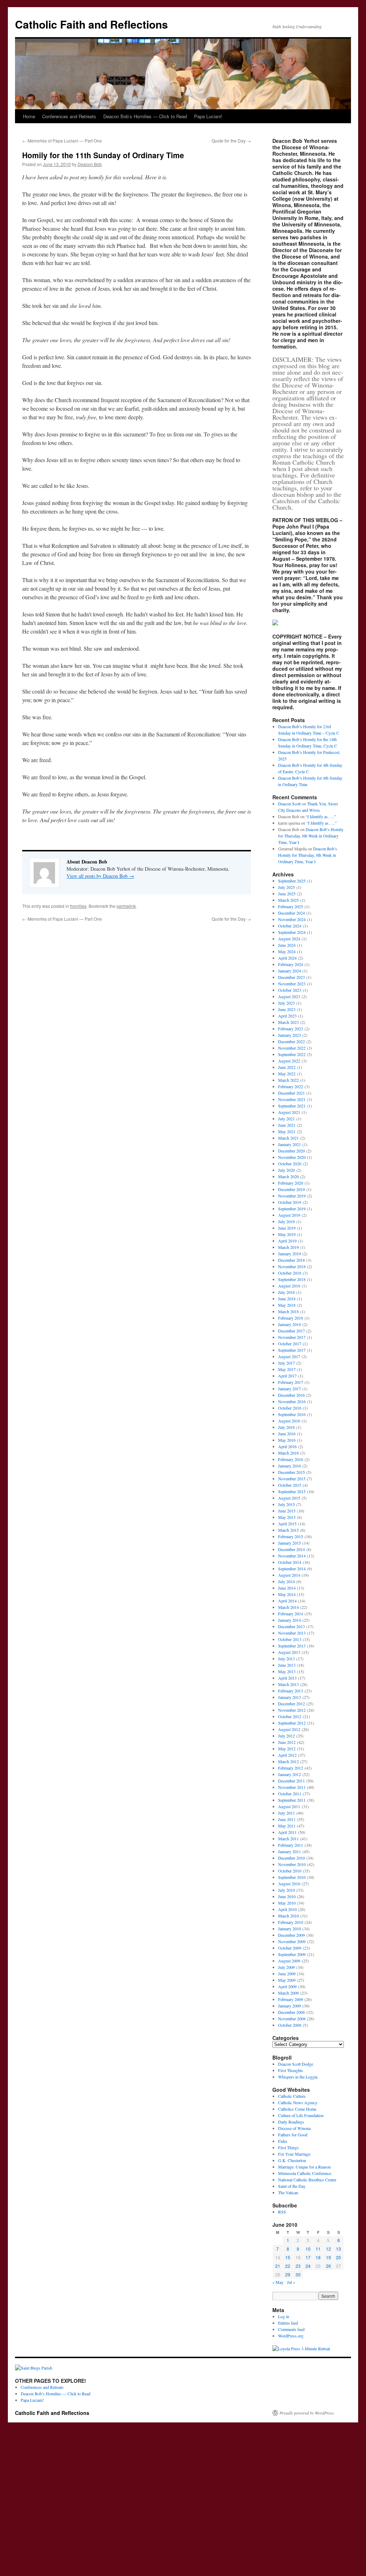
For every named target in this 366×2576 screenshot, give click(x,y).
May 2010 (287, 1903)
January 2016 (290, 1466)
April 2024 (287, 958)
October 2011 (290, 1794)
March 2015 (288, 1530)
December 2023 (291, 977)
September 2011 (292, 1800)
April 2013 (287, 1678)
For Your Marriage (294, 2154)
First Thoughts (291, 2070)
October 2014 (290, 1562)
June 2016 (287, 1434)
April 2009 (287, 1986)
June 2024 (287, 945)
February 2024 (291, 964)
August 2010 (289, 1884)
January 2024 (290, 971)
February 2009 (291, 1999)
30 (298, 2274)
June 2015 (287, 1511)
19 (328, 2257)
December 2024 (291, 913)
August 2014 (289, 1575)
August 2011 (289, 1806)
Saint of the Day (292, 2186)
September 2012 (292, 1723)
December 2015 (291, 1472)
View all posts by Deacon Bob (100, 876)
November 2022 (292, 1048)
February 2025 (291, 906)
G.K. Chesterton (292, 2160)
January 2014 (290, 1620)
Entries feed (288, 2323)
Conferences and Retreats (69, 116)
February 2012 (291, 1768)
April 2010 (287, 1909)
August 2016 (289, 1421)
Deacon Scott (289, 804)
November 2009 (292, 1941)
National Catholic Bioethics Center (307, 2180)
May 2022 (287, 1074)
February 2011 (291, 1845)
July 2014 (286, 1581)
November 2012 (292, 1710)
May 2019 (287, 1234)
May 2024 (287, 951)
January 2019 (290, 1254)
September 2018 (292, 1279)
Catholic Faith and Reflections (91, 24)
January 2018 (290, 1324)
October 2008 (290, 2025)
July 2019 (286, 1221)
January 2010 (290, 1929)
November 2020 (292, 1157)
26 (328, 2266)
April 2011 (287, 1832)
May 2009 (287, 1980)
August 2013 (289, 1652)
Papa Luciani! (208, 116)
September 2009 (292, 1954)
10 (308, 2249)
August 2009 (289, 1961)
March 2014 (288, 1607)
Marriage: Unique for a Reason (304, 2167)
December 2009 (291, 1935)
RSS (282, 2212)
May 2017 (287, 1369)
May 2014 (287, 1594)
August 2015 (289, 1498)
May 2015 (287, 1517)
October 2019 (290, 1202)
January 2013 (290, 1697)
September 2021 (292, 1106)
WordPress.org (291, 2336)
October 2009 (290, 1948)
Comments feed (291, 2329)
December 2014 (291, 1549)
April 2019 (287, 1241)
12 (328, 2249)
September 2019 (292, 1209)
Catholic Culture (292, 2096)
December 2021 (291, 1093)
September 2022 (292, 1054)
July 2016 (286, 1427)
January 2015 (290, 1543)
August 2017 (289, 1356)
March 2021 (288, 1138)
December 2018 (291, 1260)
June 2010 (287, 1896)
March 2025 (288, 900)
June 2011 (287, 1819)
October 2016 (290, 1408)
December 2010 (291, 1858)
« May (278, 2282)
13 (338, 2249)
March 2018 (288, 1311)
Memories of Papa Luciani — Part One (62, 141)
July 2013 (286, 1659)
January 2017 (290, 1389)
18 (318, 2257)
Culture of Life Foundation (301, 2115)
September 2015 (292, 1491)
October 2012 (290, 1716)
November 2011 (292, 1787)
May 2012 (287, 1749)
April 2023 (287, 1016)
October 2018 (290, 1273)
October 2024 (290, 926)
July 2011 (286, 1813)
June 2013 (287, 1665)
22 (288, 2266)
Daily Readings (291, 2122)
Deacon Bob (90, 164)
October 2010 (290, 1871)
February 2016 (291, 1459)
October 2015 (290, 1485)
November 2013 (292, 1633)
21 (278, 2266)
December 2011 (291, 1781)
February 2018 (291, 1318)
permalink (126, 906)
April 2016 (287, 1446)
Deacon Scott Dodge (296, 2064)
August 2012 (289, 1729)
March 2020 (288, 1176)
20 (338, 2257)
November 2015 (292, 1479)
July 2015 (286, 1504)
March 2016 (288, 1453)
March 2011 (288, 1839)
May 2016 (287, 1440)
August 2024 (289, 939)
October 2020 (290, 1164)
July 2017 (286, 1363)
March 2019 (288, 1247)
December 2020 (291, 1151)
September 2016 (292, 1414)
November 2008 (292, 2019)
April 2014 (287, 1601)
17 (308, 2257)
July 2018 (286, 1292)
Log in (284, 2316)
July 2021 (286, 1119)
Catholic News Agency (298, 2102)
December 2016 (291, 1395)
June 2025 (287, 894)
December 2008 (291, 2012)
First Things (288, 2147)
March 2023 (288, 1022)
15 (288, 2257)
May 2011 (287, 1826)
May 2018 (287, 1305)
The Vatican (288, 2192)
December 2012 (291, 1704)
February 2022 (291, 1086)
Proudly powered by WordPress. (307, 2413)
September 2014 (292, 1569)
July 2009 (286, 1967)
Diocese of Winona (294, 2128)
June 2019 (287, 1228)
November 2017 (292, 1337)
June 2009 (287, 1974)
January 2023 (290, 1035)
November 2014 (292, 1556)
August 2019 (289, 1215)
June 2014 (287, 1588)
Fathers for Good (293, 2135)
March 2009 (288, 1993)
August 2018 (289, 1286)
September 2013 (292, 1646)
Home (29, 116)
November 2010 (292, 1864)
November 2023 (292, 984)
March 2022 (288, 1080)
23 (298, 2266)
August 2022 (289, 1061)
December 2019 (291, 1189)
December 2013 (291, 1626)
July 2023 (286, 1003)
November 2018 (292, 1266)
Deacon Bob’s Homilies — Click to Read (145, 116)
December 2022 (291, 1041)
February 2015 (291, 1536)
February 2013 (291, 1691)
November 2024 (292, 919)
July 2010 (286, 1890)
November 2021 (292, 1099)
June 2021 (287, 1125)
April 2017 (287, 1376)
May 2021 (287, 1131)
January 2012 (290, 1774)
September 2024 (292, 932)
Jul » (291, 2282)
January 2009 (290, 2006)
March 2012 (288, 1761)
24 (308, 2266)
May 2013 (287, 1671)
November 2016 (292, 1401)
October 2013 (290, 1639)
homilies (78, 906)
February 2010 (291, 1922)
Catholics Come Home (297, 2109)
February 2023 (291, 1029)
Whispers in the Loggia (298, 2077)
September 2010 (292, 1877)
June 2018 (287, 1299)
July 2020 (286, 1170)
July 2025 (286, 887)
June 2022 (287, 1067)
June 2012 (287, 1742)
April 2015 (287, 1524)
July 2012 (286, 1736)
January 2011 (290, 1851)
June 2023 (287, 1009)
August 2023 (289, 996)
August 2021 (289, 1112)
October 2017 (290, 1344)
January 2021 (290, 1144)
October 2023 (290, 990)
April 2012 (287, 1755)
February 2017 (291, 1382)
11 (318, 2249)
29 (288, 2274)
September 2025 (292, 881)
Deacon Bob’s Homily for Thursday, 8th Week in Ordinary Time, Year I (311, 836)
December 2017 (291, 1331)
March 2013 (288, 1684)
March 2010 (288, 1916)
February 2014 (291, 1614)
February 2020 (291, 1183)
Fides (283, 2141)
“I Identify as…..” (321, 816)
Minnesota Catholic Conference (305, 2173)
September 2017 (292, 1350)
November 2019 (292, 1196)
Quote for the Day (231, 141)
